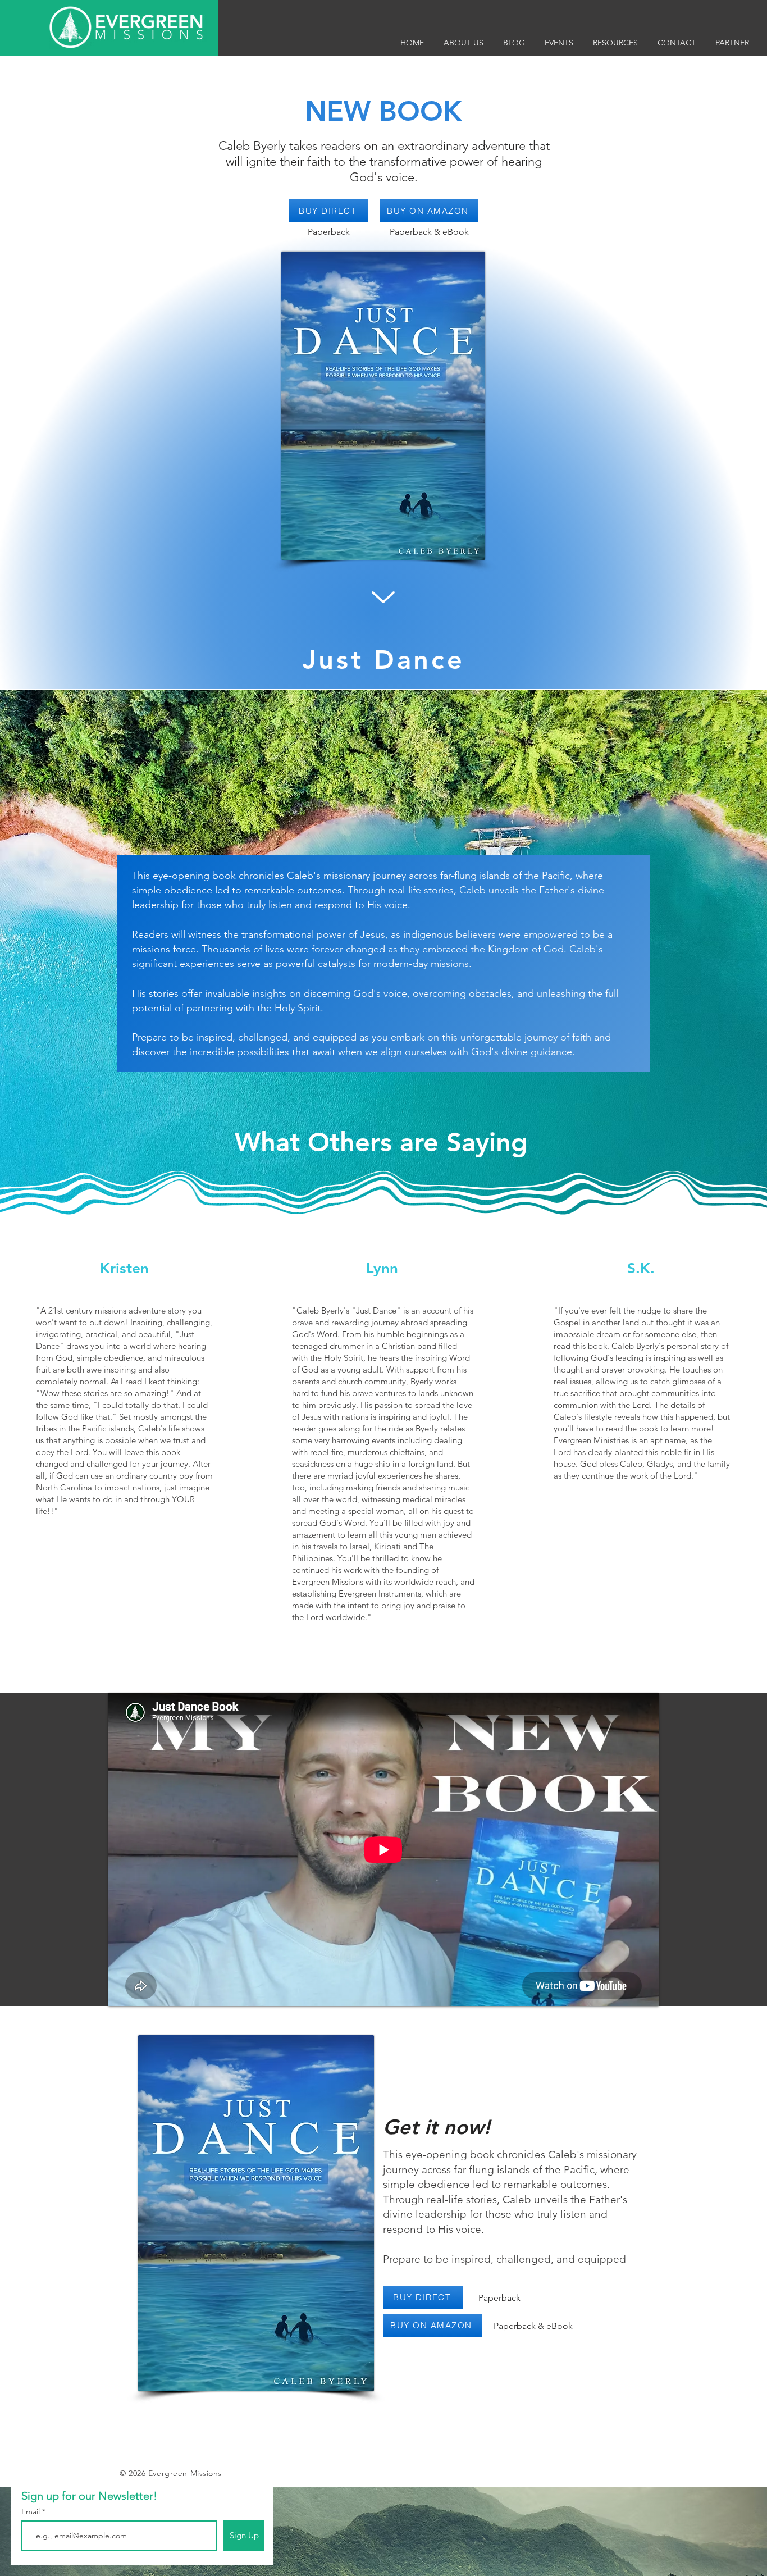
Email (32, 2511)
